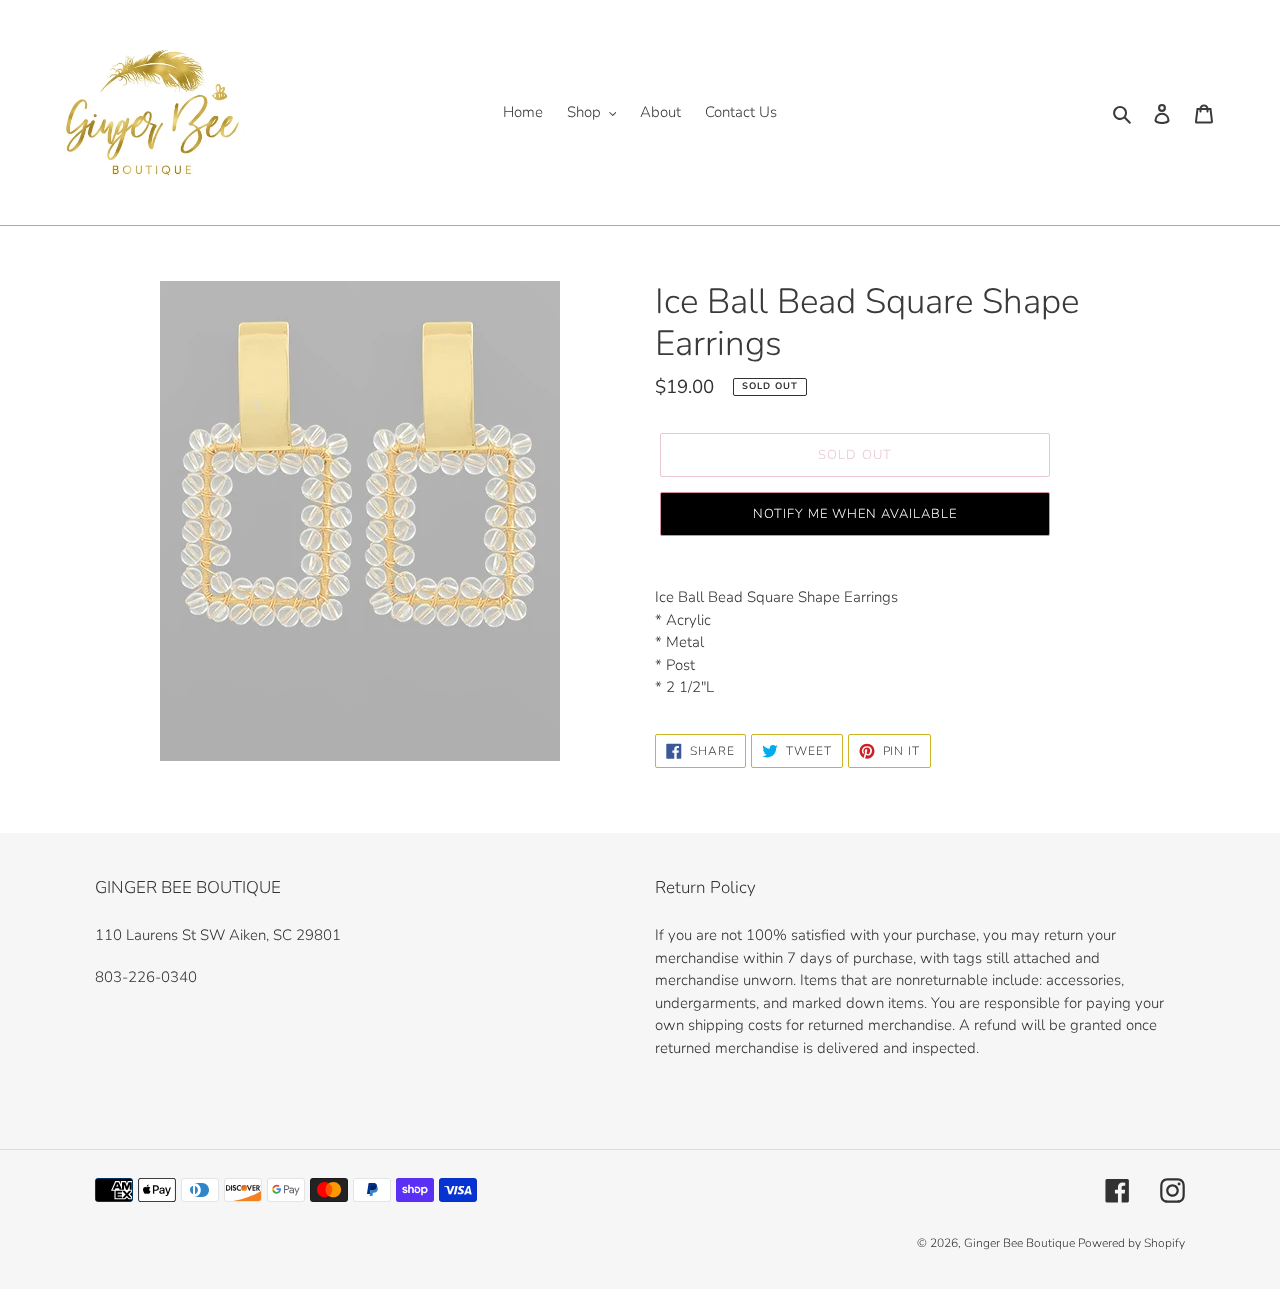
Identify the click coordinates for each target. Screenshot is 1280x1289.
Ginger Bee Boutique (1021, 1243)
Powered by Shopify (1131, 1243)
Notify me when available (855, 514)
